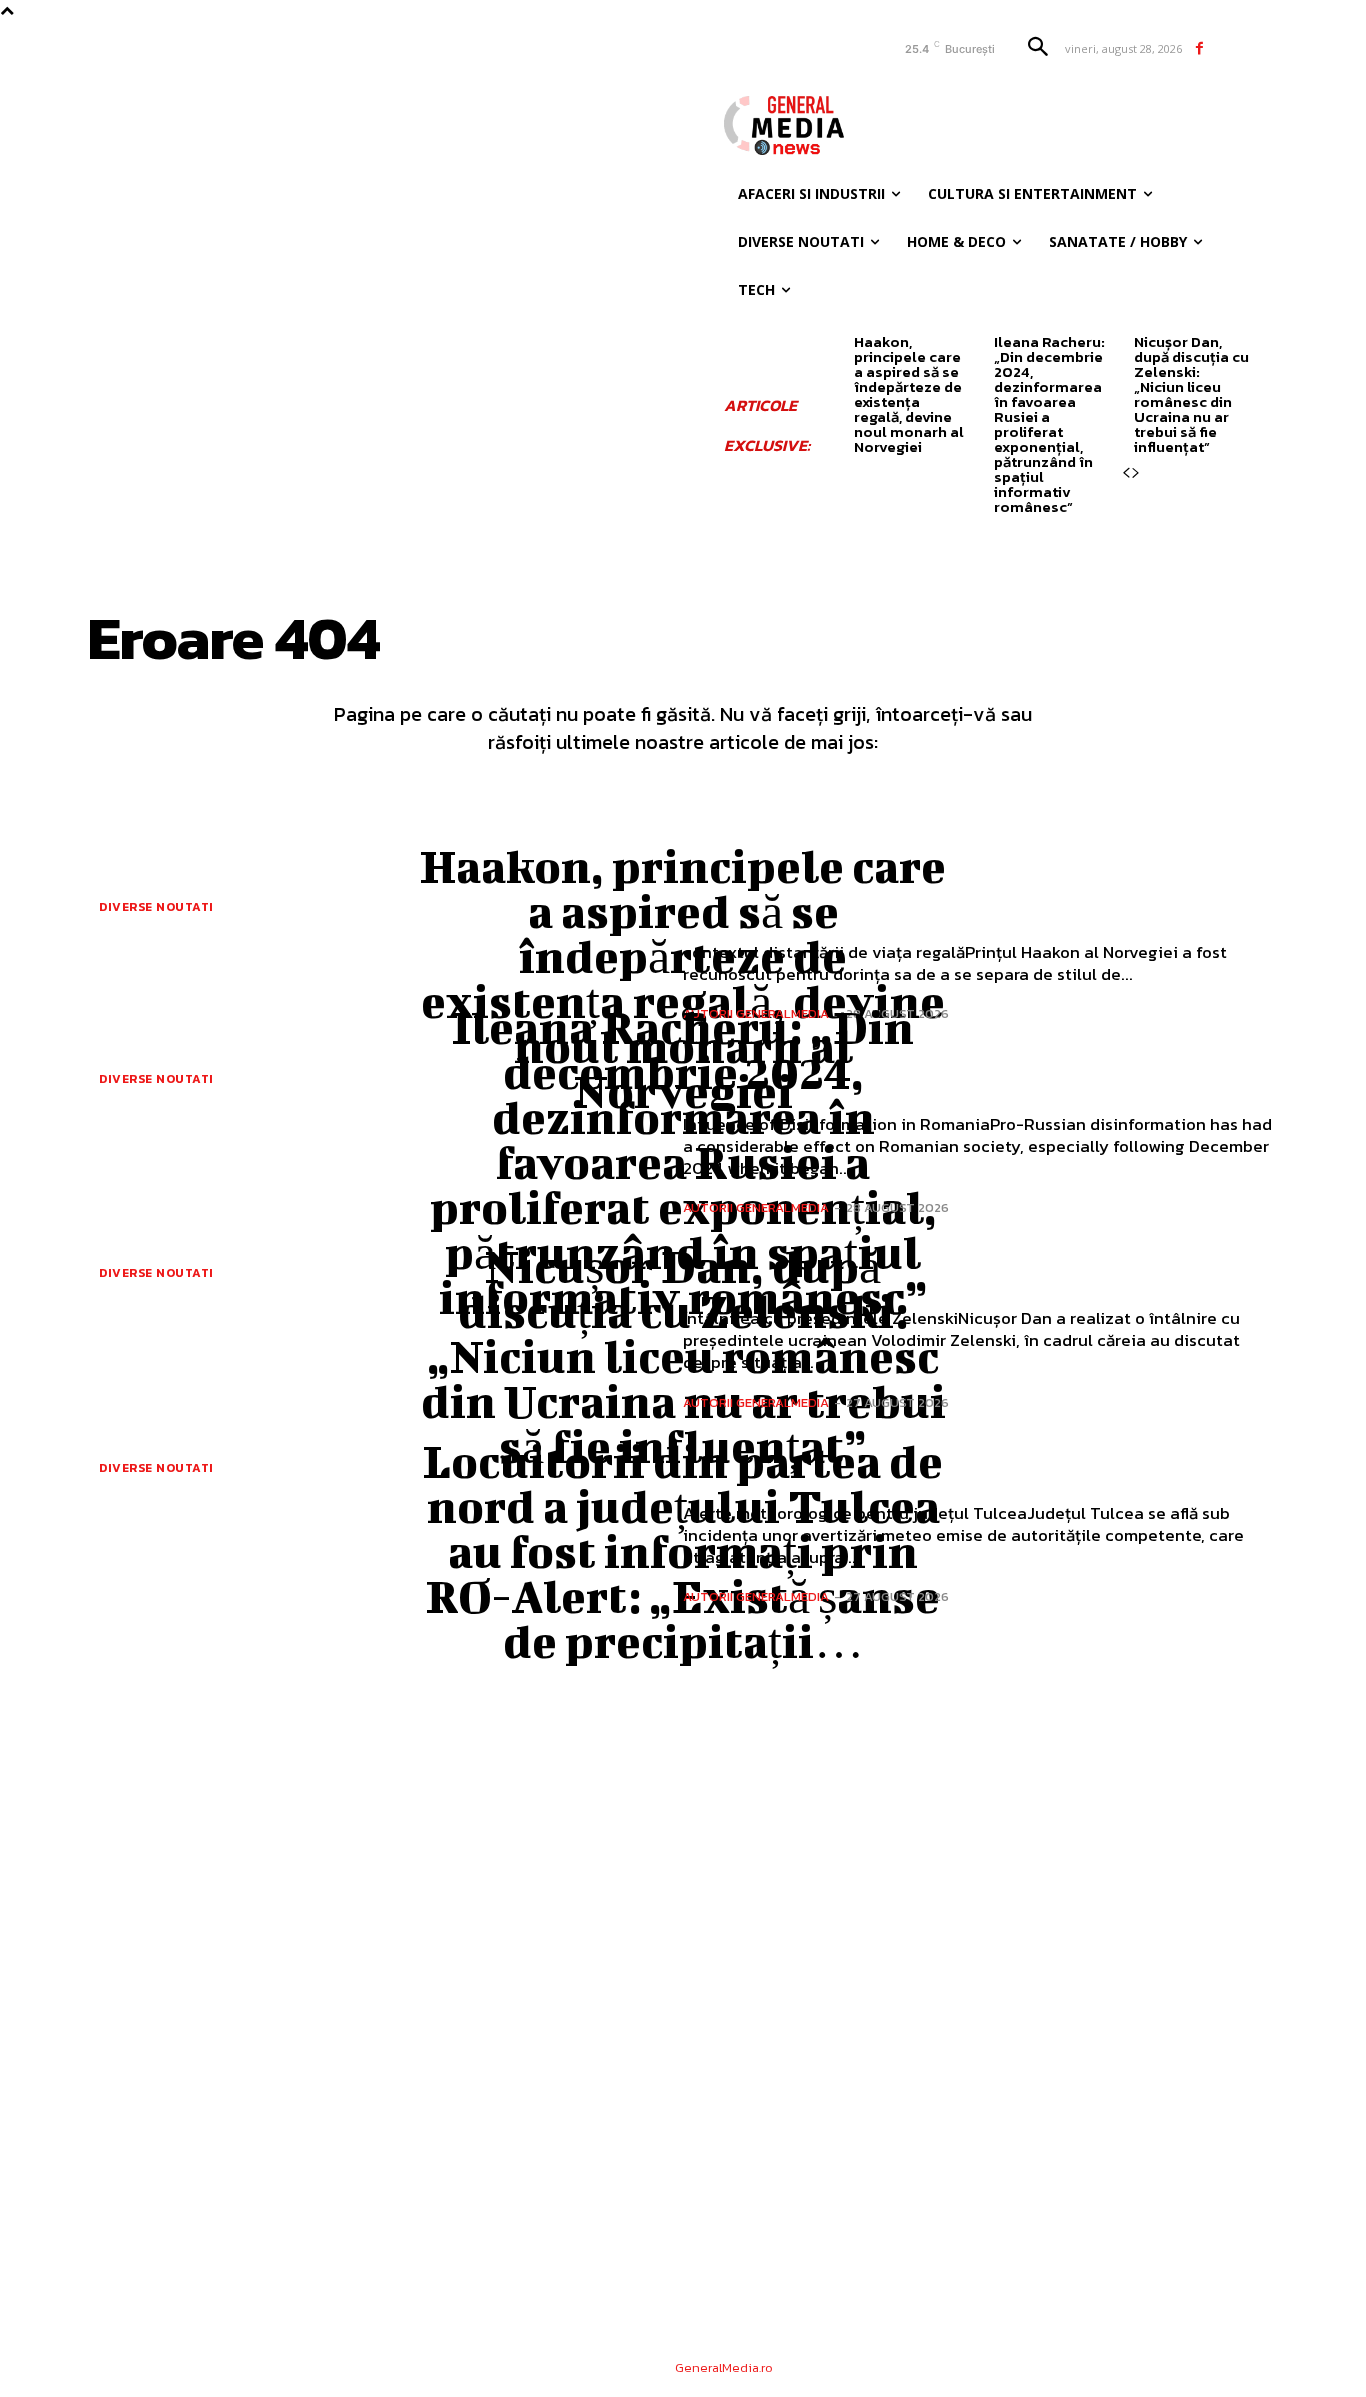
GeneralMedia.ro (724, 2367)
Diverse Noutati (156, 907)
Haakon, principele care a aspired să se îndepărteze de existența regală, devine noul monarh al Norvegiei (909, 394)
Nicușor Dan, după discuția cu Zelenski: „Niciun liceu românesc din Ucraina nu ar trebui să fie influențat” (1191, 394)
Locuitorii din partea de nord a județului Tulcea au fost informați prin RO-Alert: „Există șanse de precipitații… (683, 1551)
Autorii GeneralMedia (756, 1207)
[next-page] (1136, 473)
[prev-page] (1126, 473)
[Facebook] (1199, 48)
